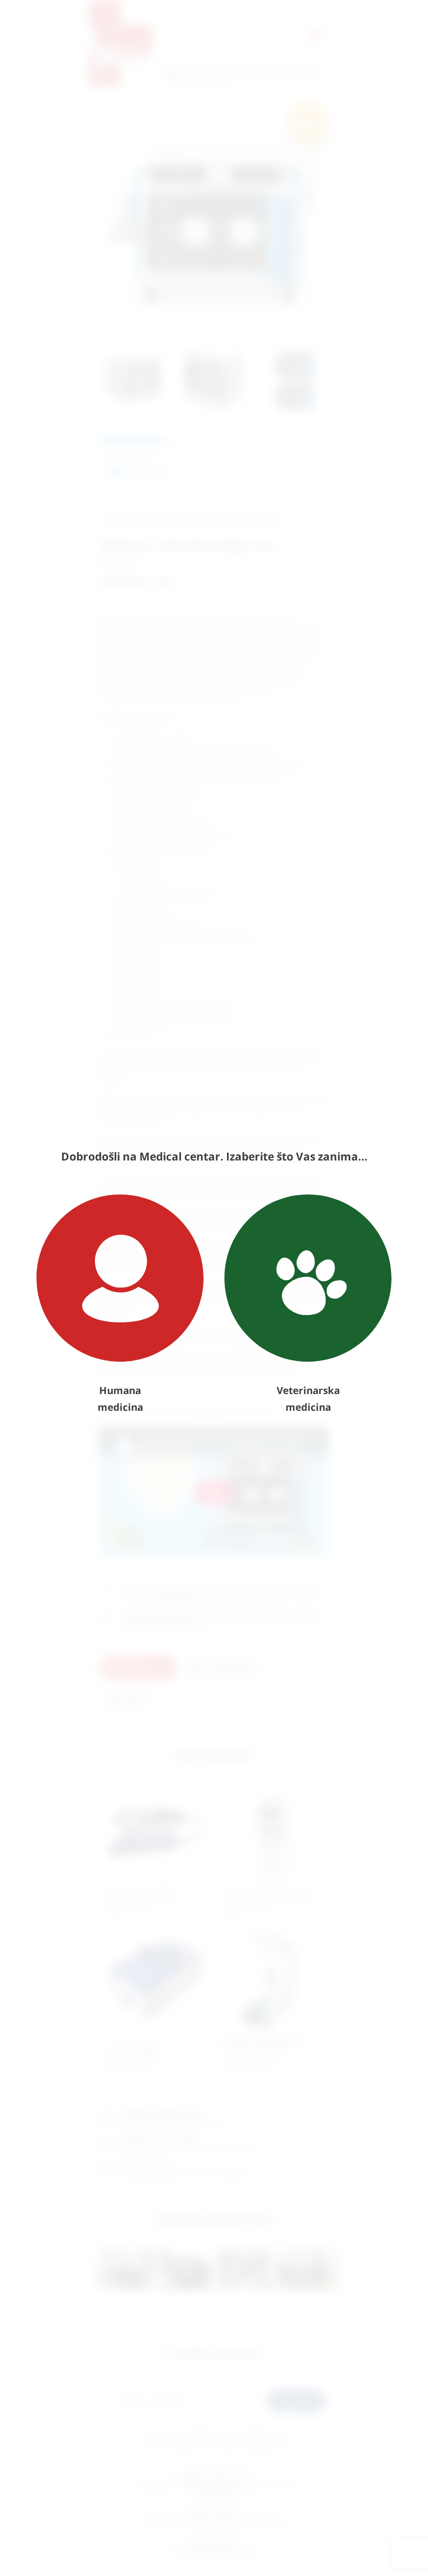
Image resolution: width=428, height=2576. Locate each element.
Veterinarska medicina (308, 1399)
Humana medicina (120, 1399)
